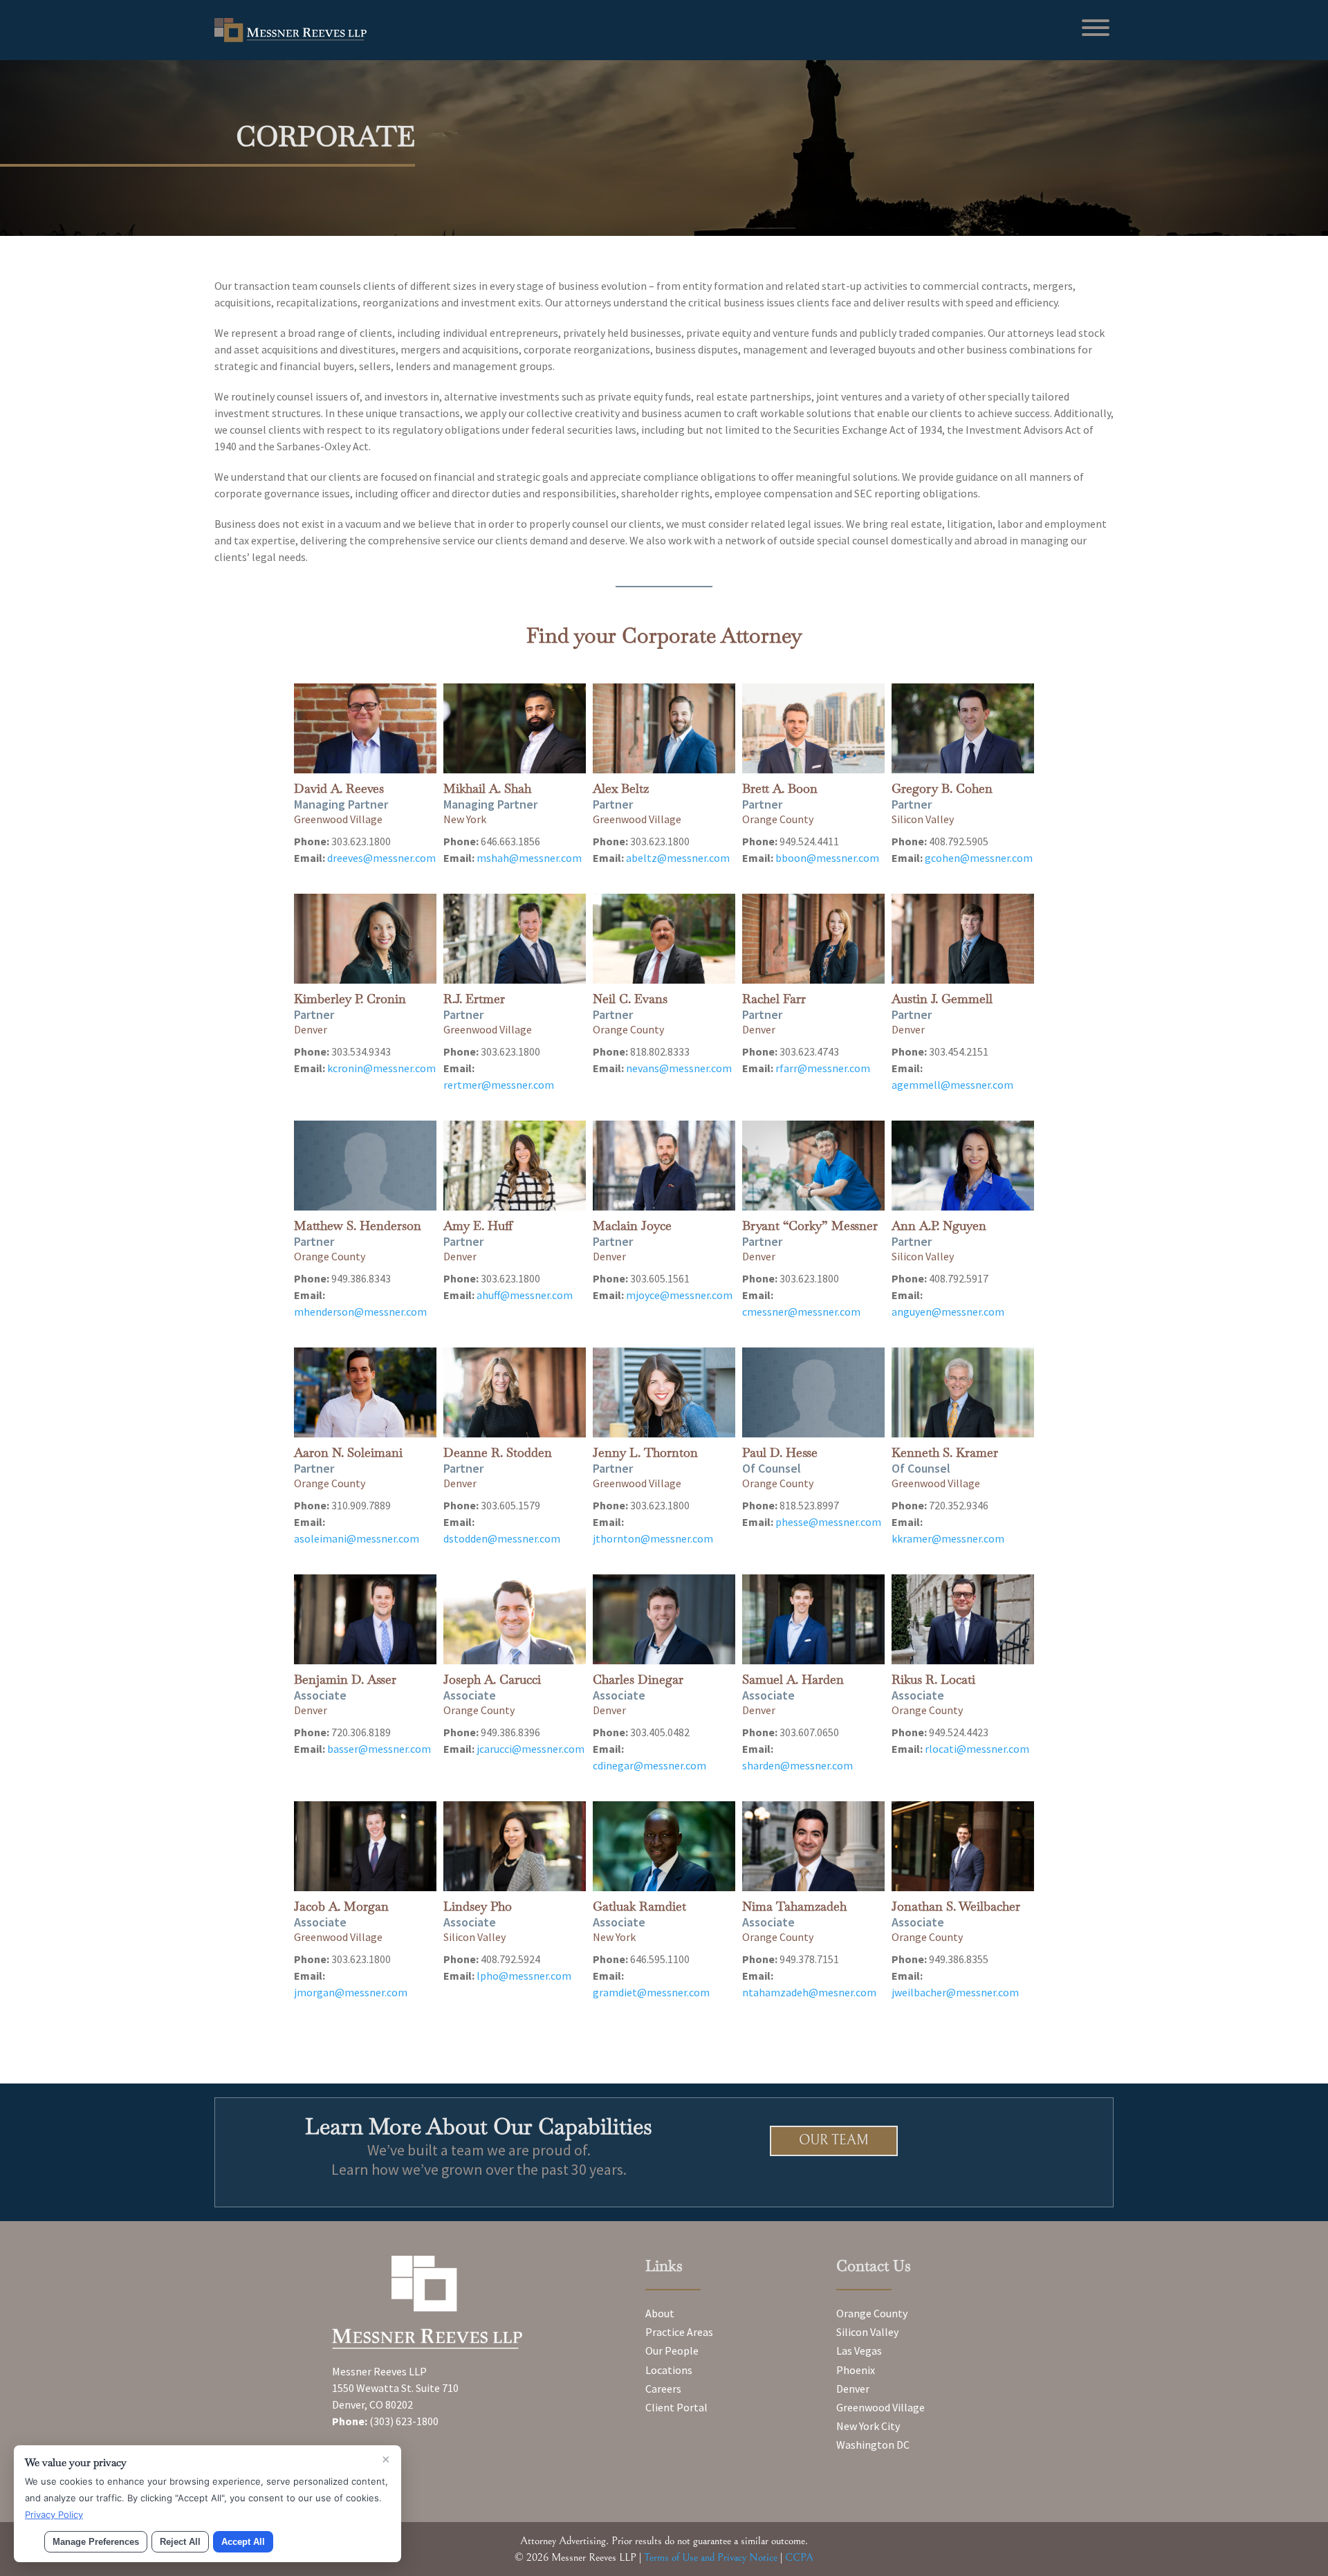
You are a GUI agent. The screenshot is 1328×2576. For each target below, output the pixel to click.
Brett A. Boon (780, 788)
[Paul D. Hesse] (813, 1392)
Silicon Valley (867, 2332)
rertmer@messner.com (499, 1085)
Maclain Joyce (632, 1225)
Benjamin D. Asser (345, 1679)
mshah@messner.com (529, 858)
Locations (669, 2370)
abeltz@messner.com (678, 858)
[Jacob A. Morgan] (365, 1846)
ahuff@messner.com (525, 1295)
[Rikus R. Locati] (962, 1619)
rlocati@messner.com (977, 1749)
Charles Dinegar (638, 1679)
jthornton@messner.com (653, 1538)
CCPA (799, 2557)
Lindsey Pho (478, 1906)
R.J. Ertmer (474, 999)
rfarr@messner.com (823, 1068)
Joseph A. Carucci (492, 1679)
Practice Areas (679, 2332)
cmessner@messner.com (801, 1312)
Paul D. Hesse (780, 1452)
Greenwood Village (880, 2407)
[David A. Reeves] (365, 728)
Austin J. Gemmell (942, 999)
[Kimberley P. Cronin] (365, 939)
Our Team (834, 2141)
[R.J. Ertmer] (514, 939)
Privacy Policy (54, 2514)
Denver (853, 2389)
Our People (672, 2350)
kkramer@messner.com (948, 1538)
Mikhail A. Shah (487, 788)
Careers (663, 2389)
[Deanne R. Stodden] (514, 1392)
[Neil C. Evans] (664, 939)
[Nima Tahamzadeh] (813, 1846)
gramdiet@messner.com (651, 1992)
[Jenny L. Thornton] (664, 1392)
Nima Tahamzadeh (794, 1906)
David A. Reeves (339, 788)
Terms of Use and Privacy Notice (711, 2557)
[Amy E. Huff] (514, 1166)
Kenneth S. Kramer (945, 1452)
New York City (868, 2426)
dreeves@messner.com (381, 858)
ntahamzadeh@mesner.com (809, 1992)
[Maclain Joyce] (664, 1166)
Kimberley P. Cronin (350, 999)
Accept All (243, 2542)
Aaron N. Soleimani (348, 1452)
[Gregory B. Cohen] (962, 728)
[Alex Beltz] (664, 728)
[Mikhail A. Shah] (514, 728)
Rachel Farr (774, 999)
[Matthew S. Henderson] (365, 1166)
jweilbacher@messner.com (955, 1992)
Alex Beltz (621, 788)
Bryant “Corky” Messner (810, 1225)
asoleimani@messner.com (357, 1538)
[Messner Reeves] (290, 38)
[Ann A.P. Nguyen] (962, 1166)
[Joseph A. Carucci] (514, 1619)
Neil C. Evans (630, 999)
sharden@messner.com (797, 1765)
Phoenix (856, 2370)
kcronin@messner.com (381, 1068)
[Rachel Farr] (813, 939)
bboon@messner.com (827, 858)
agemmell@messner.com (952, 1085)
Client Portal (676, 2407)
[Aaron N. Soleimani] (365, 1392)
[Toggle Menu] (1096, 28)
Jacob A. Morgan (341, 1906)
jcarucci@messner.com (531, 1749)
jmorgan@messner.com (351, 1992)
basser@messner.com (379, 1749)
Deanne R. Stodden (498, 1452)
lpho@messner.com (524, 1976)
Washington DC (873, 2445)
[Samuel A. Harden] (813, 1619)
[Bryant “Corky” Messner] (813, 1166)
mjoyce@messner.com (679, 1295)
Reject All (180, 2542)
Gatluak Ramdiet (639, 1906)
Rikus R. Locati (933, 1679)
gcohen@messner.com (979, 858)
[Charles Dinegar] (664, 1619)
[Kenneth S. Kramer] (962, 1392)
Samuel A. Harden (793, 1679)
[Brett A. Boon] (813, 728)
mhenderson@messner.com (360, 1312)
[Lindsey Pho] (514, 1846)
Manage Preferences (96, 2542)
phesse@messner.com (828, 1522)
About (660, 2313)
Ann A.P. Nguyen (939, 1225)
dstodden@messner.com (502, 1538)
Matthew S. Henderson (358, 1225)
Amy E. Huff (478, 1225)
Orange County (872, 2313)
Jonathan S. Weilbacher (956, 1906)
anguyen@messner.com (948, 1312)
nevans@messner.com (679, 1068)
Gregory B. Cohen (942, 788)
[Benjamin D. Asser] (365, 1619)
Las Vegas (859, 2350)
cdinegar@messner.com (649, 1765)
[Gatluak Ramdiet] (664, 1846)
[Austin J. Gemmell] (962, 939)
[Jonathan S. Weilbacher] (962, 1846)
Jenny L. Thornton (645, 1452)
